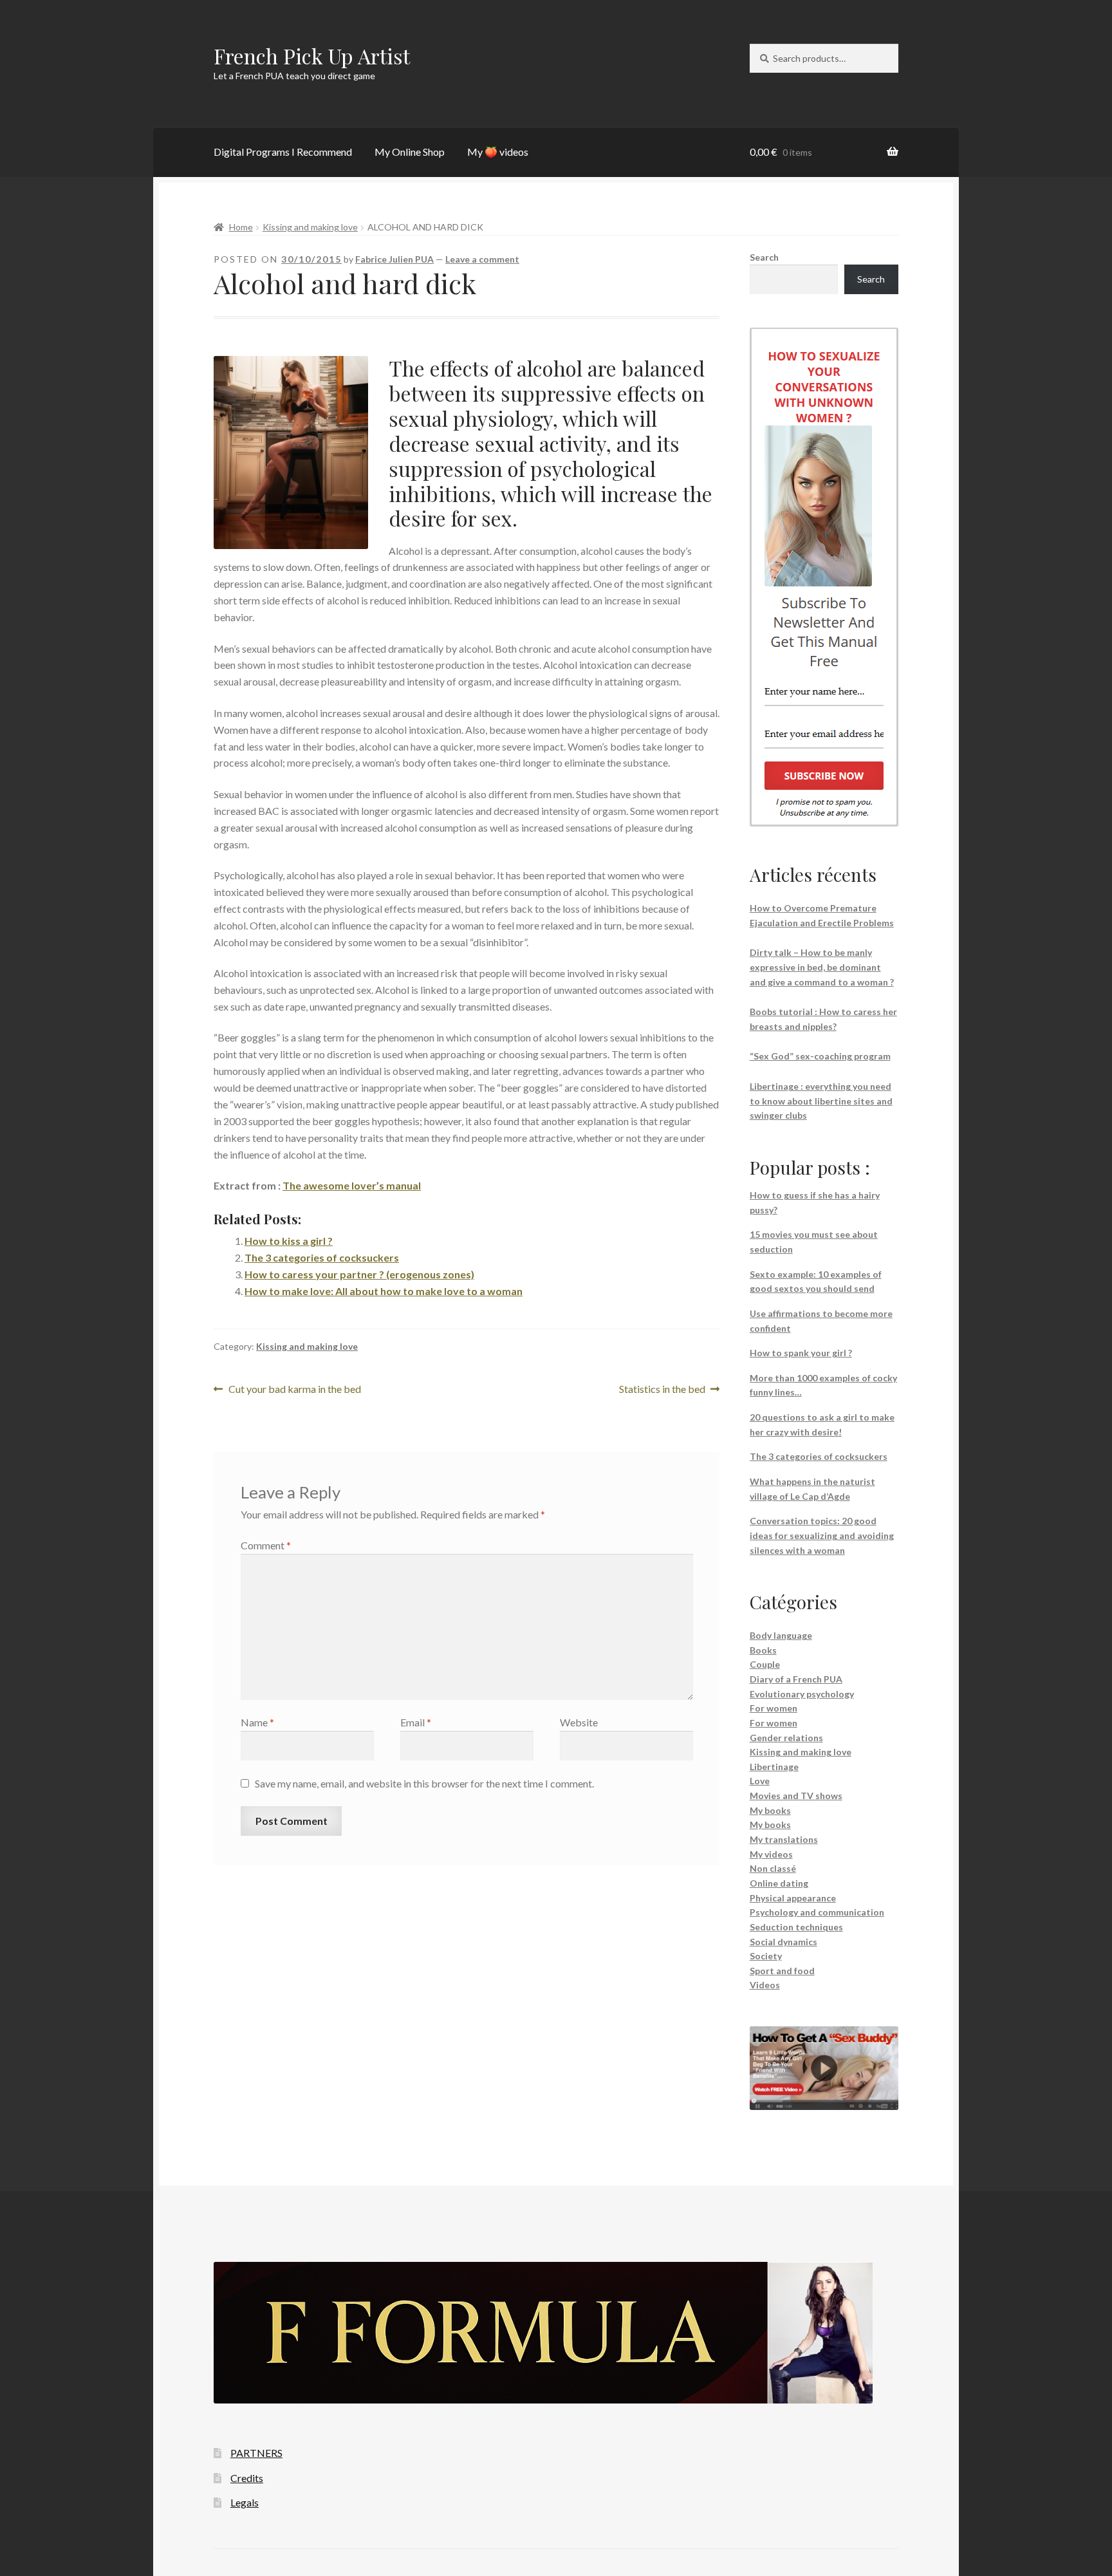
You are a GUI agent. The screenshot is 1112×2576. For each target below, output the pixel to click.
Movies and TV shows (796, 1796)
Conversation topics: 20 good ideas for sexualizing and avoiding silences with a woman (822, 1535)
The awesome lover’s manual (352, 1185)
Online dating (779, 1883)
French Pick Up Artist (312, 56)
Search (764, 257)
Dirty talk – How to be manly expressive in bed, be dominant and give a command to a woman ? (822, 967)
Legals (245, 2502)
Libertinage (774, 1767)
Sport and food (782, 1971)
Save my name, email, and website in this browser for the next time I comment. (424, 1783)
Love (760, 1781)
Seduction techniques (796, 1927)
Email (416, 1722)
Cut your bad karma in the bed (294, 1390)
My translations (784, 1839)
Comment (266, 1545)
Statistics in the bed (662, 1390)
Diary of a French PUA (796, 1679)
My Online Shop (410, 152)
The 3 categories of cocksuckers (322, 1257)
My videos (771, 1854)
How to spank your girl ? (801, 1353)
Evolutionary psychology (802, 1694)
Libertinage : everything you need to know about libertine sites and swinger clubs (821, 1101)
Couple (765, 1664)
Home (241, 227)
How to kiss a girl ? (289, 1241)
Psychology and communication (817, 1912)
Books (763, 1650)
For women (774, 1708)
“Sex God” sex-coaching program (820, 1056)
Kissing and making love (310, 227)
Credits (247, 2478)
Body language (781, 1635)
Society (766, 1956)
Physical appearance (793, 1898)
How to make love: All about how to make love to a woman (384, 1291)
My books (770, 1810)
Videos (765, 1985)
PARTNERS (256, 2453)
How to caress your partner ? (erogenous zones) (359, 1274)
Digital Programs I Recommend (283, 152)
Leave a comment (482, 259)
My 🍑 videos (498, 152)
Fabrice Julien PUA (394, 259)
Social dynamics (783, 1942)
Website (579, 1722)
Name (257, 1722)
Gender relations (786, 1738)
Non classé (773, 1868)
